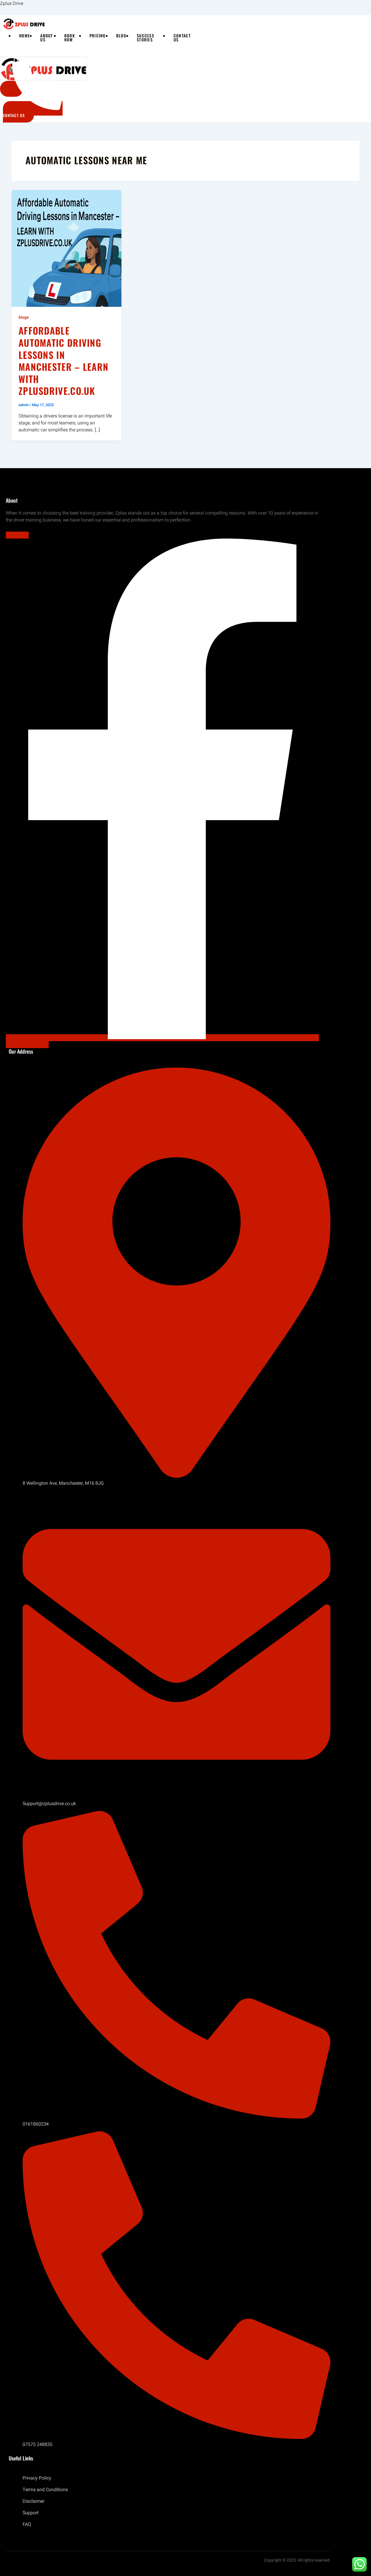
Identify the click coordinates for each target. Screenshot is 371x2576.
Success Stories (146, 38)
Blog (121, 36)
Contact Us (182, 38)
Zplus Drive (12, 3)
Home (24, 36)
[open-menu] (208, 38)
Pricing (98, 36)
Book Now (70, 38)
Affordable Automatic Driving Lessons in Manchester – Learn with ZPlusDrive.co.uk (63, 361)
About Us (47, 38)
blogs (24, 317)
